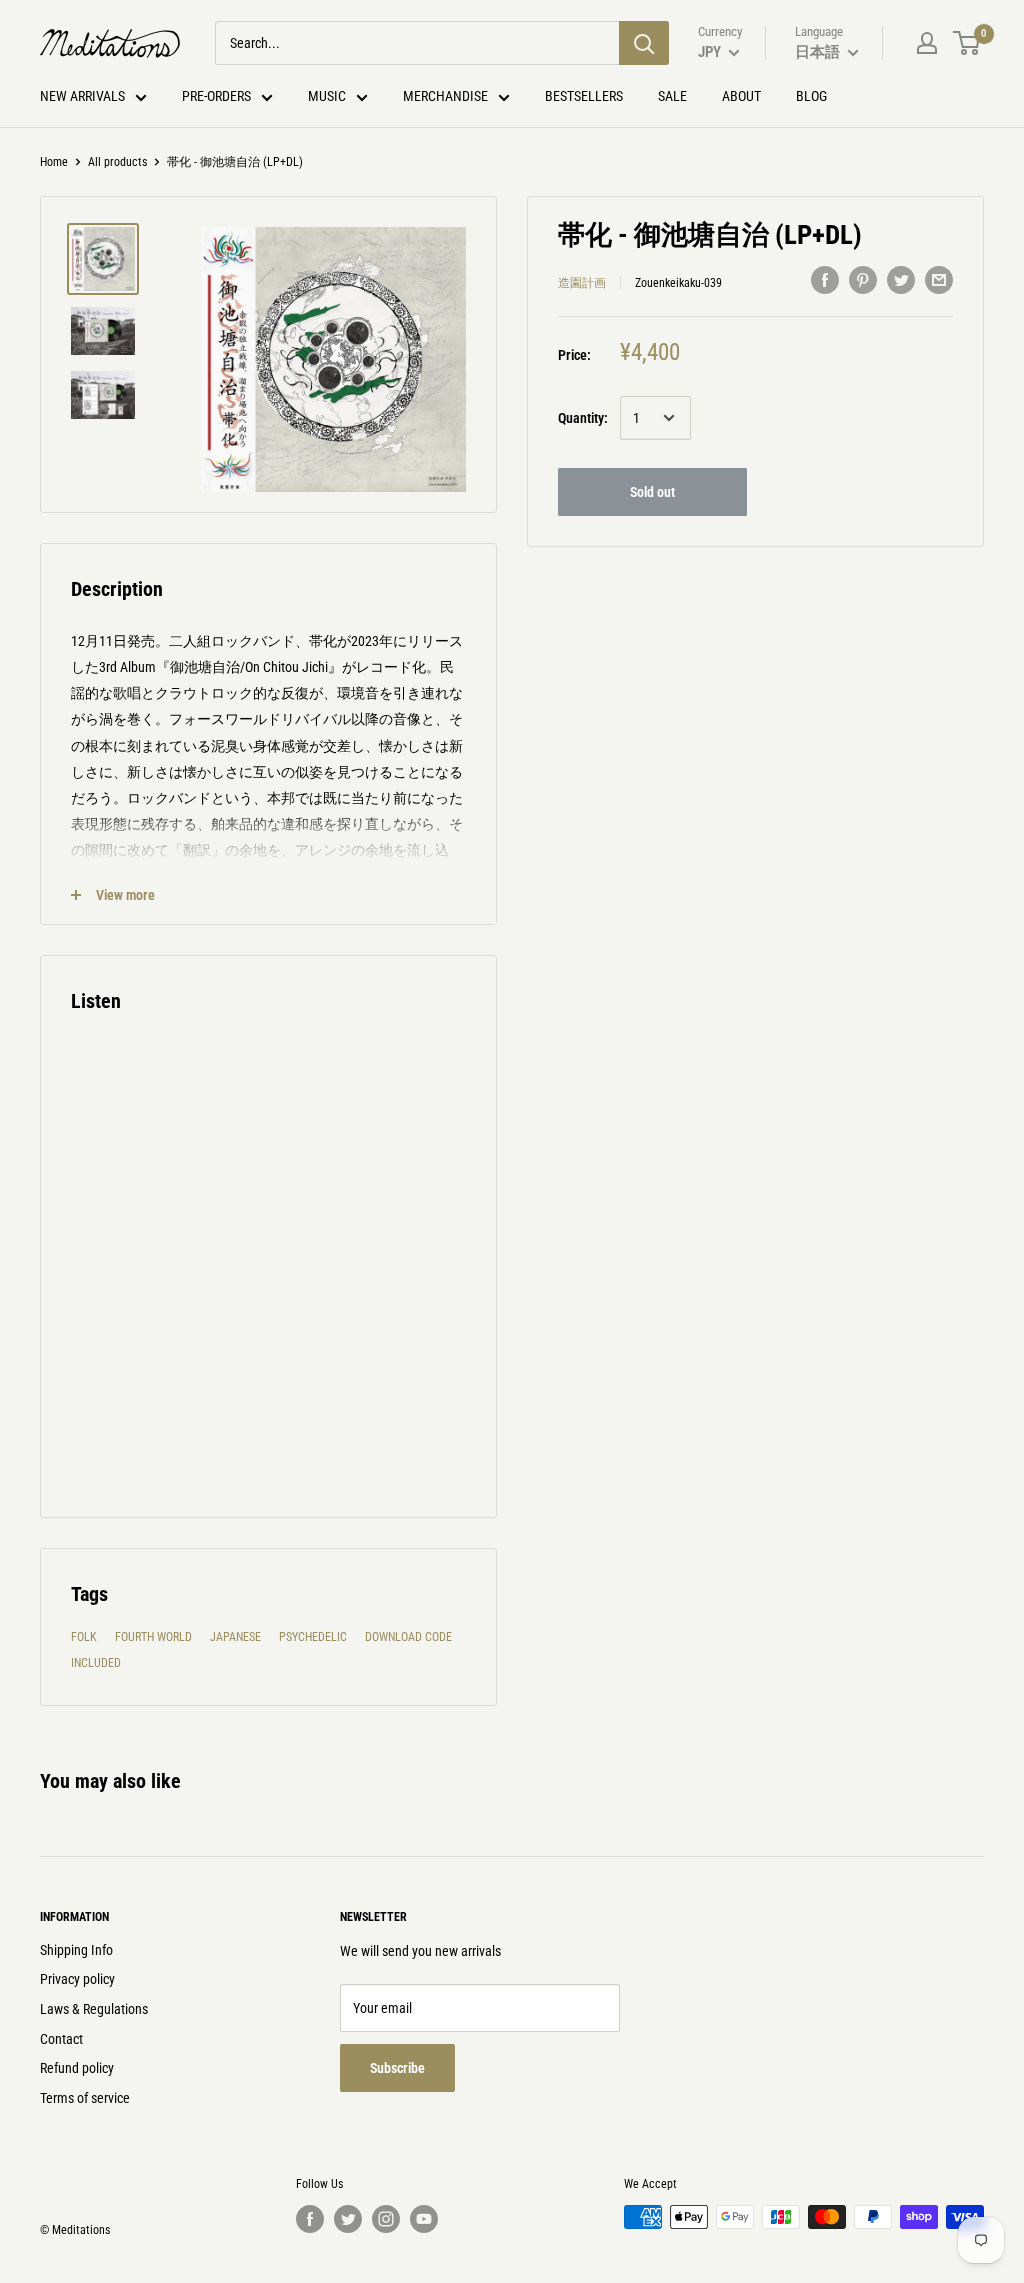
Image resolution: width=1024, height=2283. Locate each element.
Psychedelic (313, 1637)
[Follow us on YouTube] (424, 2219)
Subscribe (397, 2068)
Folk (84, 1637)
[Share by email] (939, 280)
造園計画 (582, 283)
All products (117, 162)
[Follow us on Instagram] (386, 2219)
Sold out (652, 492)
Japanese (235, 1637)
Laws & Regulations (94, 2009)
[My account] (927, 43)
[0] (967, 43)
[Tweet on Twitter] (901, 280)
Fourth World (153, 1637)
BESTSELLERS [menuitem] (584, 96)
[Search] (644, 43)
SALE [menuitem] (672, 96)
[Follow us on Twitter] (348, 2219)
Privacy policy (77, 1979)
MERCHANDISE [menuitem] (445, 96)
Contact (61, 2039)
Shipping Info (76, 1950)
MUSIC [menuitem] (327, 96)
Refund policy (77, 2068)
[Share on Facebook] (825, 280)
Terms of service (85, 2098)
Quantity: (583, 418)
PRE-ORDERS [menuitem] (216, 96)
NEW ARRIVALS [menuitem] (82, 96)
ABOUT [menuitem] (741, 96)
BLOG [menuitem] (811, 96)
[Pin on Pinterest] (863, 280)
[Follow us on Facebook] (310, 2219)
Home (54, 162)
